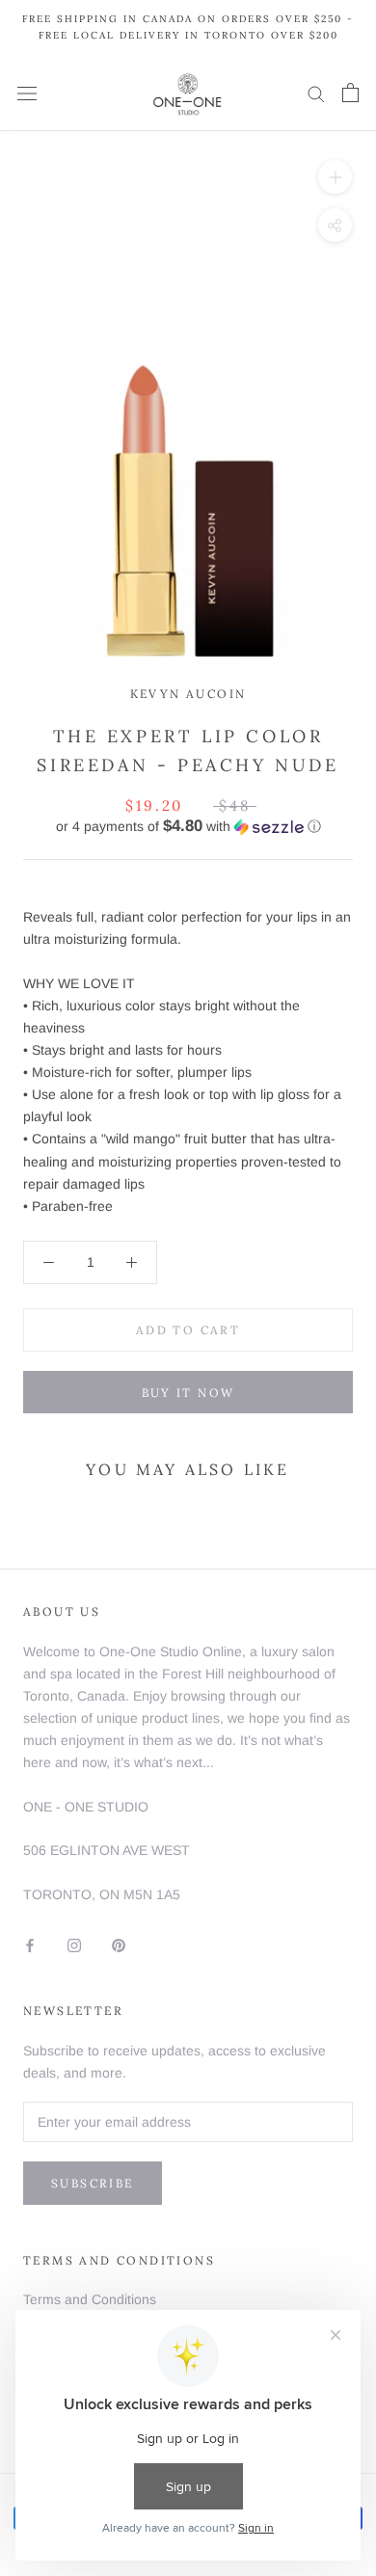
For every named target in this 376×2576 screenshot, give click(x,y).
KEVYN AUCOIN (188, 694)
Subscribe (93, 2183)
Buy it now (188, 1393)
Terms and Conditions (90, 2299)
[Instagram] (74, 1944)
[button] (188, 827)
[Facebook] (30, 1944)
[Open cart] (350, 93)
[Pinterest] (119, 1944)
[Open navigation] (27, 93)
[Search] (316, 93)
